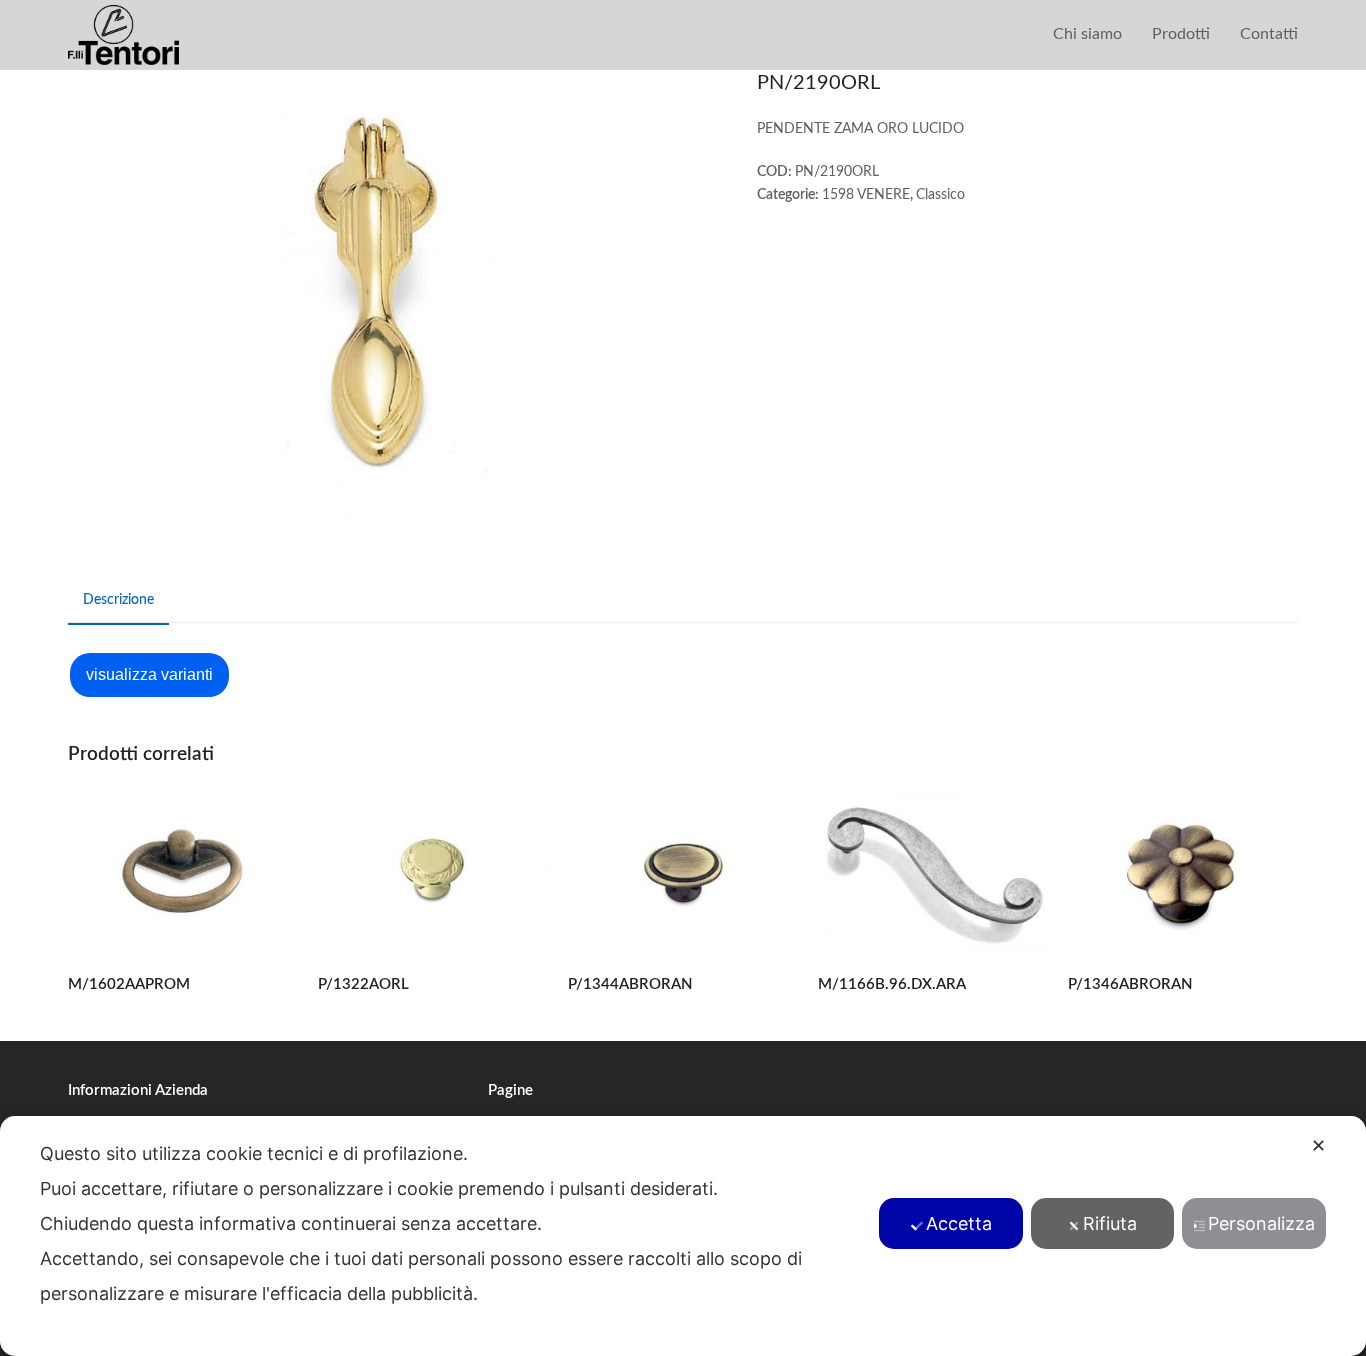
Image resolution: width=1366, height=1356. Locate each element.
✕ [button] (1318, 1145)
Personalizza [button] (1261, 1223)
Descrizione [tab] (118, 600)
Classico (940, 195)
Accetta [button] (959, 1223)
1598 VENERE (866, 195)
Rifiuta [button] (1110, 1223)
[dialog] (683, 1236)
